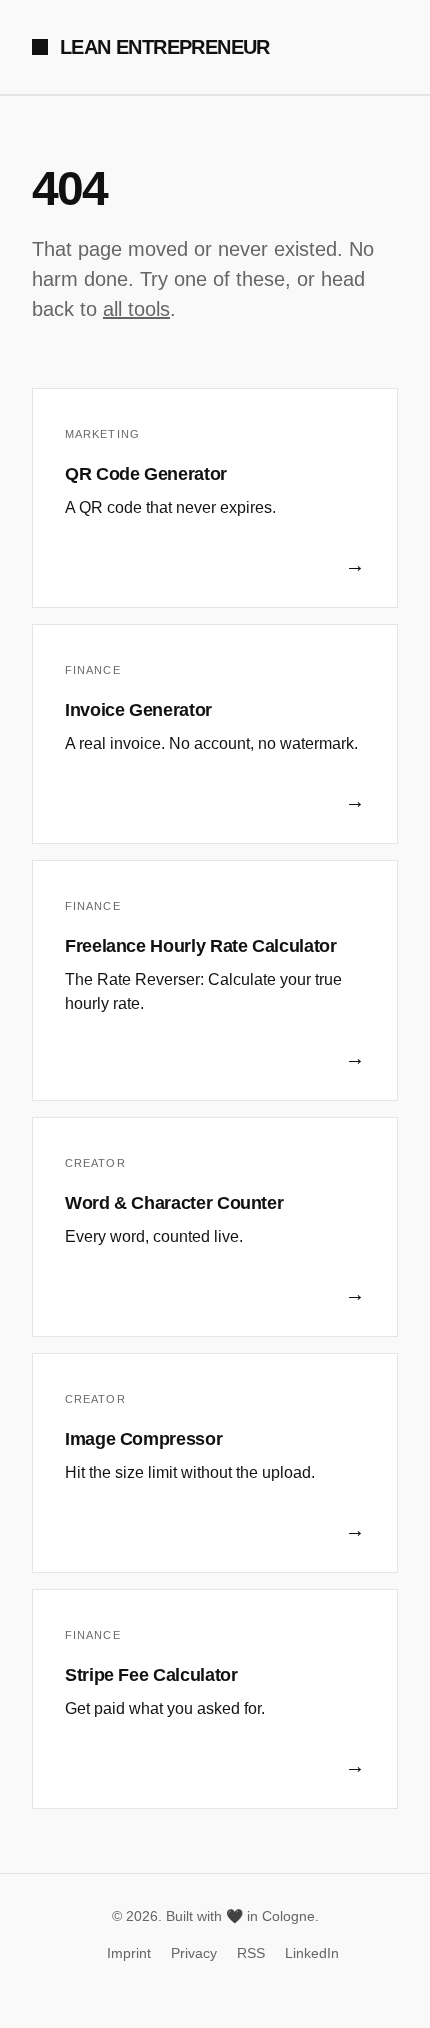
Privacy (194, 1953)
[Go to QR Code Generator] (215, 498)
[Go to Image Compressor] (215, 1463)
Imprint (129, 1953)
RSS (251, 1953)
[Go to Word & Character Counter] (215, 1227)
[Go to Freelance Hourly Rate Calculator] (215, 980)
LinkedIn (312, 1953)
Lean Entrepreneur (165, 47)
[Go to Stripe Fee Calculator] (215, 1699)
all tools (136, 309)
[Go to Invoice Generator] (215, 734)
